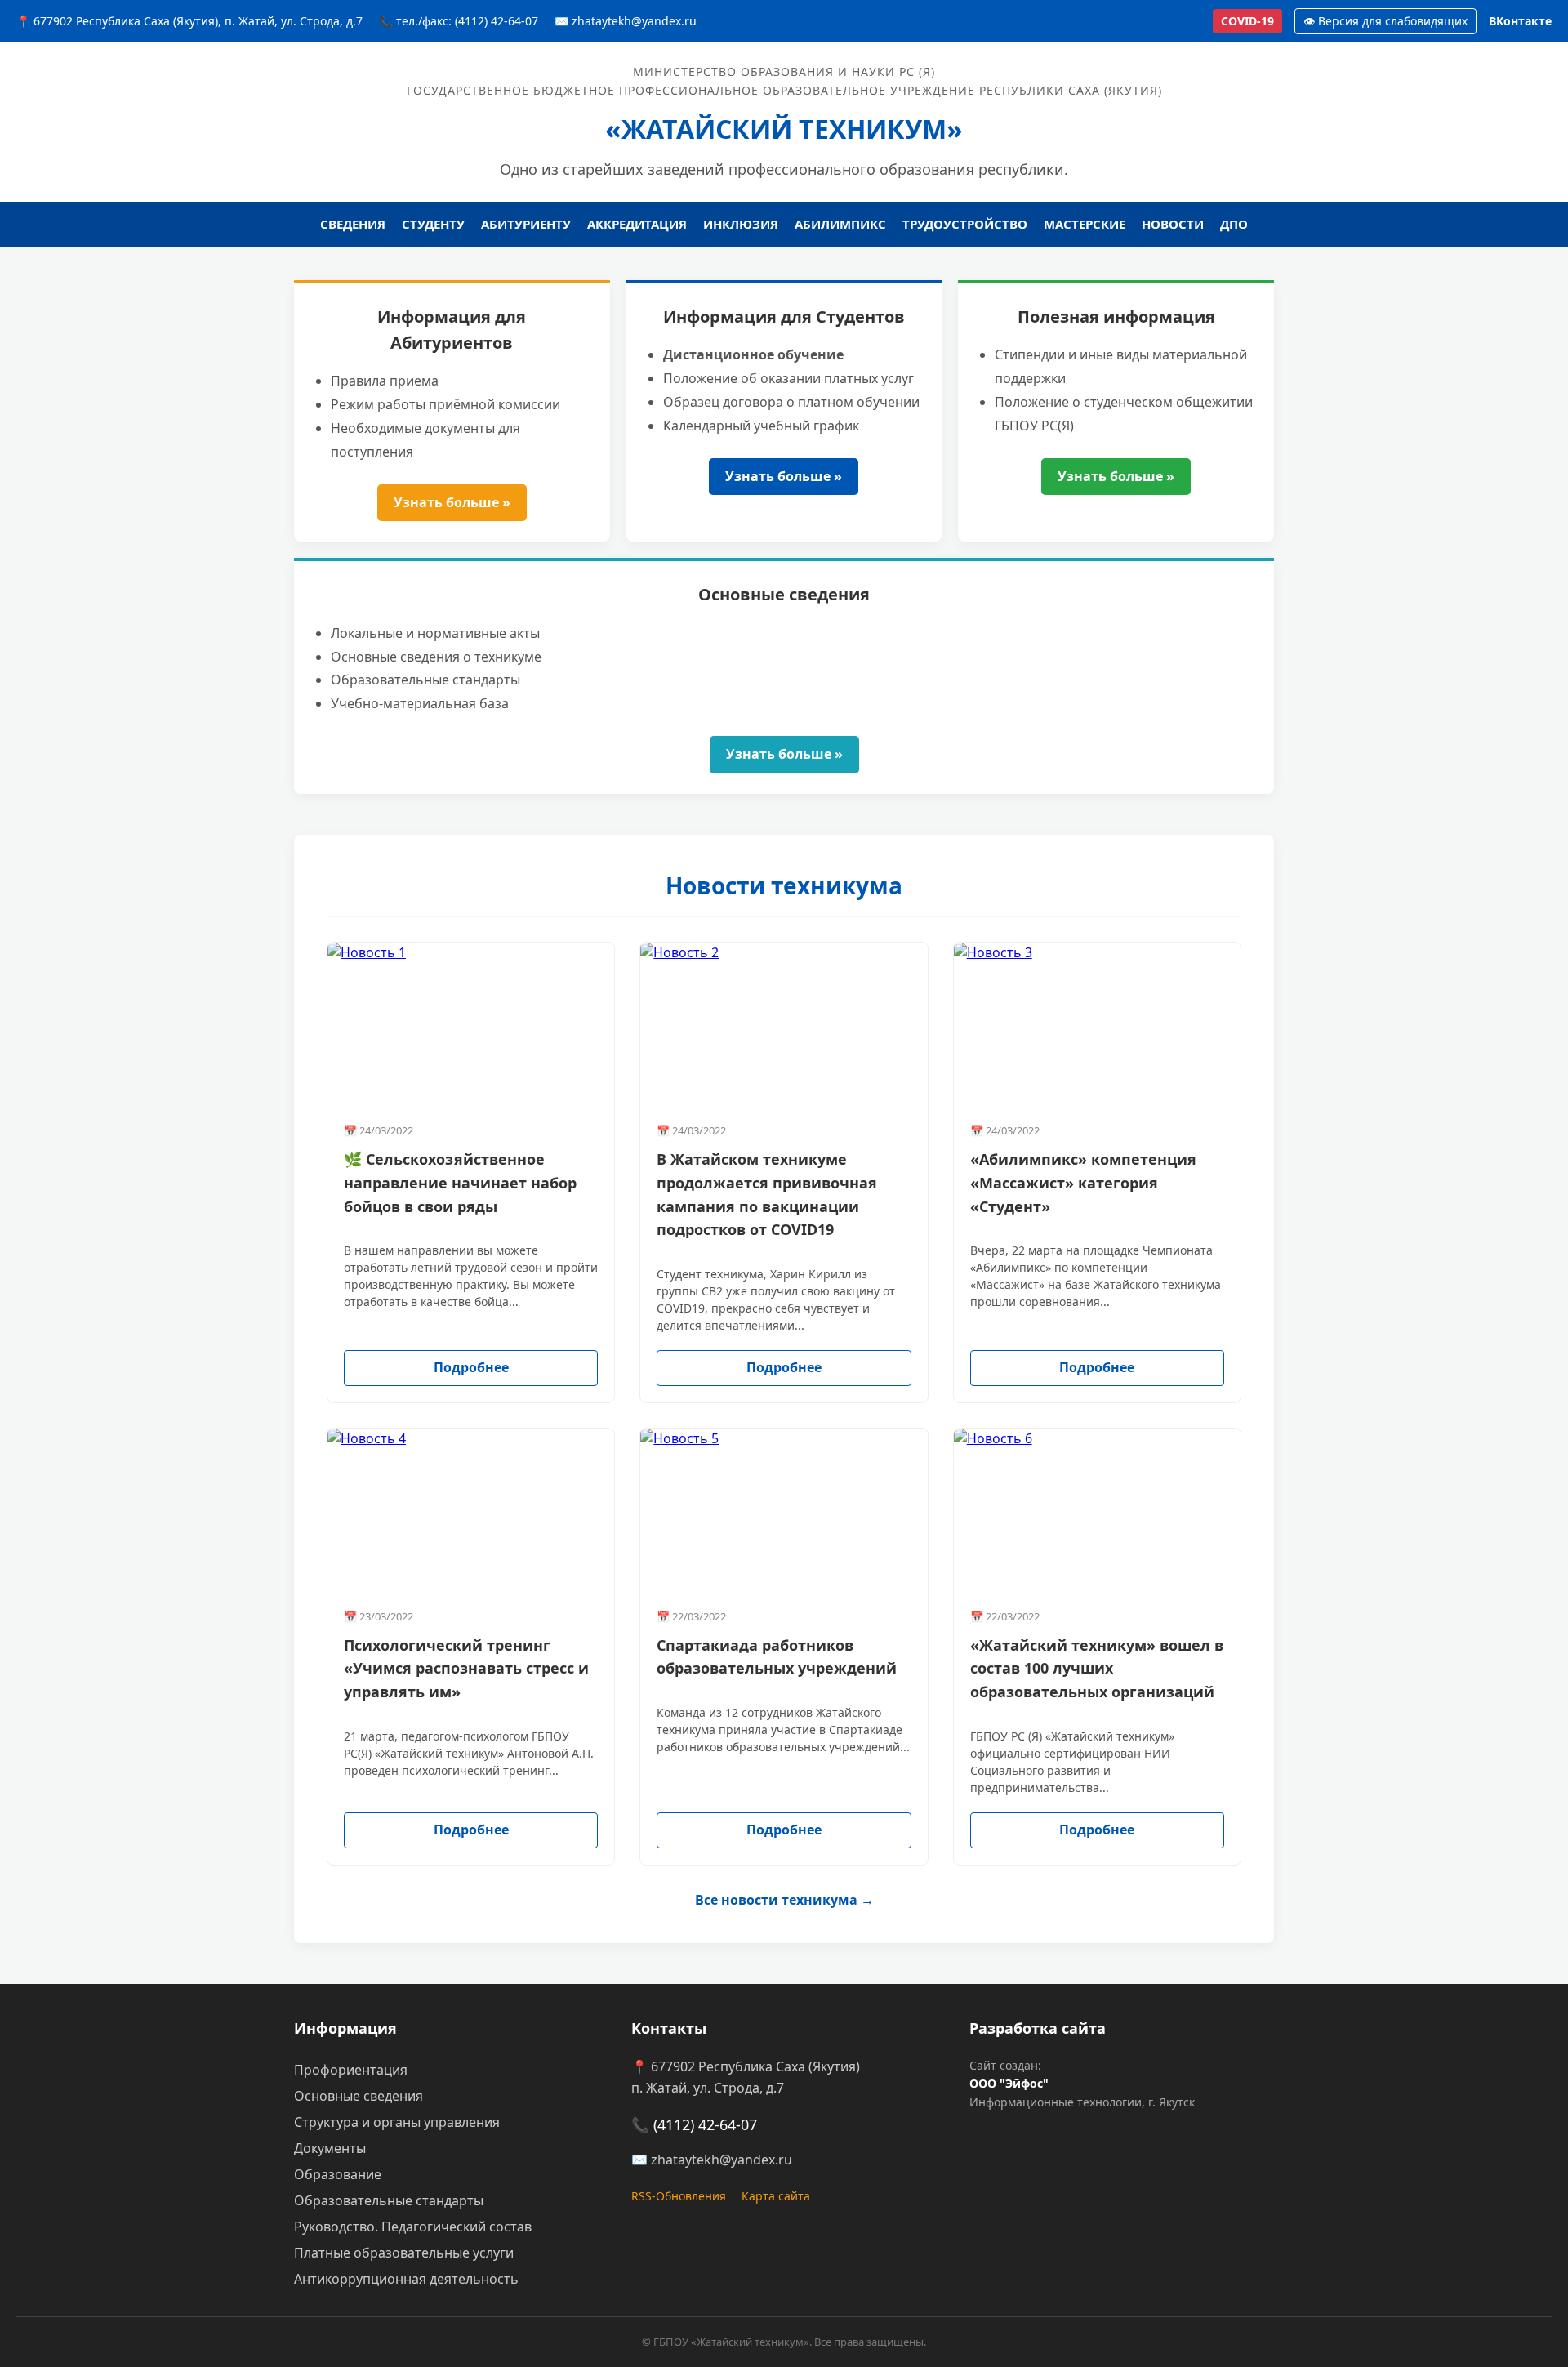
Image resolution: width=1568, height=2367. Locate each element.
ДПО (1234, 224)
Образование (338, 2174)
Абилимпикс (840, 224)
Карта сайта (776, 2196)
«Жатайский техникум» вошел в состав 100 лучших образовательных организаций (1097, 1669)
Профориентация (351, 2070)
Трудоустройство (965, 224)
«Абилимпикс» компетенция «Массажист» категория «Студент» (1083, 1183)
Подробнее (471, 1367)
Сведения (353, 224)
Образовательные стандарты (389, 2200)
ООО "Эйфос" (1009, 2083)
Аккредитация (637, 224)
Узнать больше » (452, 502)
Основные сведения (359, 2096)
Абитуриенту (526, 224)
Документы (330, 2148)
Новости (1173, 224)
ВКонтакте (1520, 21)
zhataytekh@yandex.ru (722, 2160)
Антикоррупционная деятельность (406, 2279)
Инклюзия (741, 224)
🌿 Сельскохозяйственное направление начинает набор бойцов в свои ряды (460, 1183)
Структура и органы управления (397, 2122)
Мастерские (1085, 224)
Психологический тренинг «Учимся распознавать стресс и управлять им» (466, 1669)
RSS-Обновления (679, 2196)
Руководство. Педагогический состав (413, 2227)
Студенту (433, 224)
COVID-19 (1247, 21)
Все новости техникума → (784, 1900)
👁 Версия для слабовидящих (1385, 21)
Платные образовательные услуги (404, 2253)
